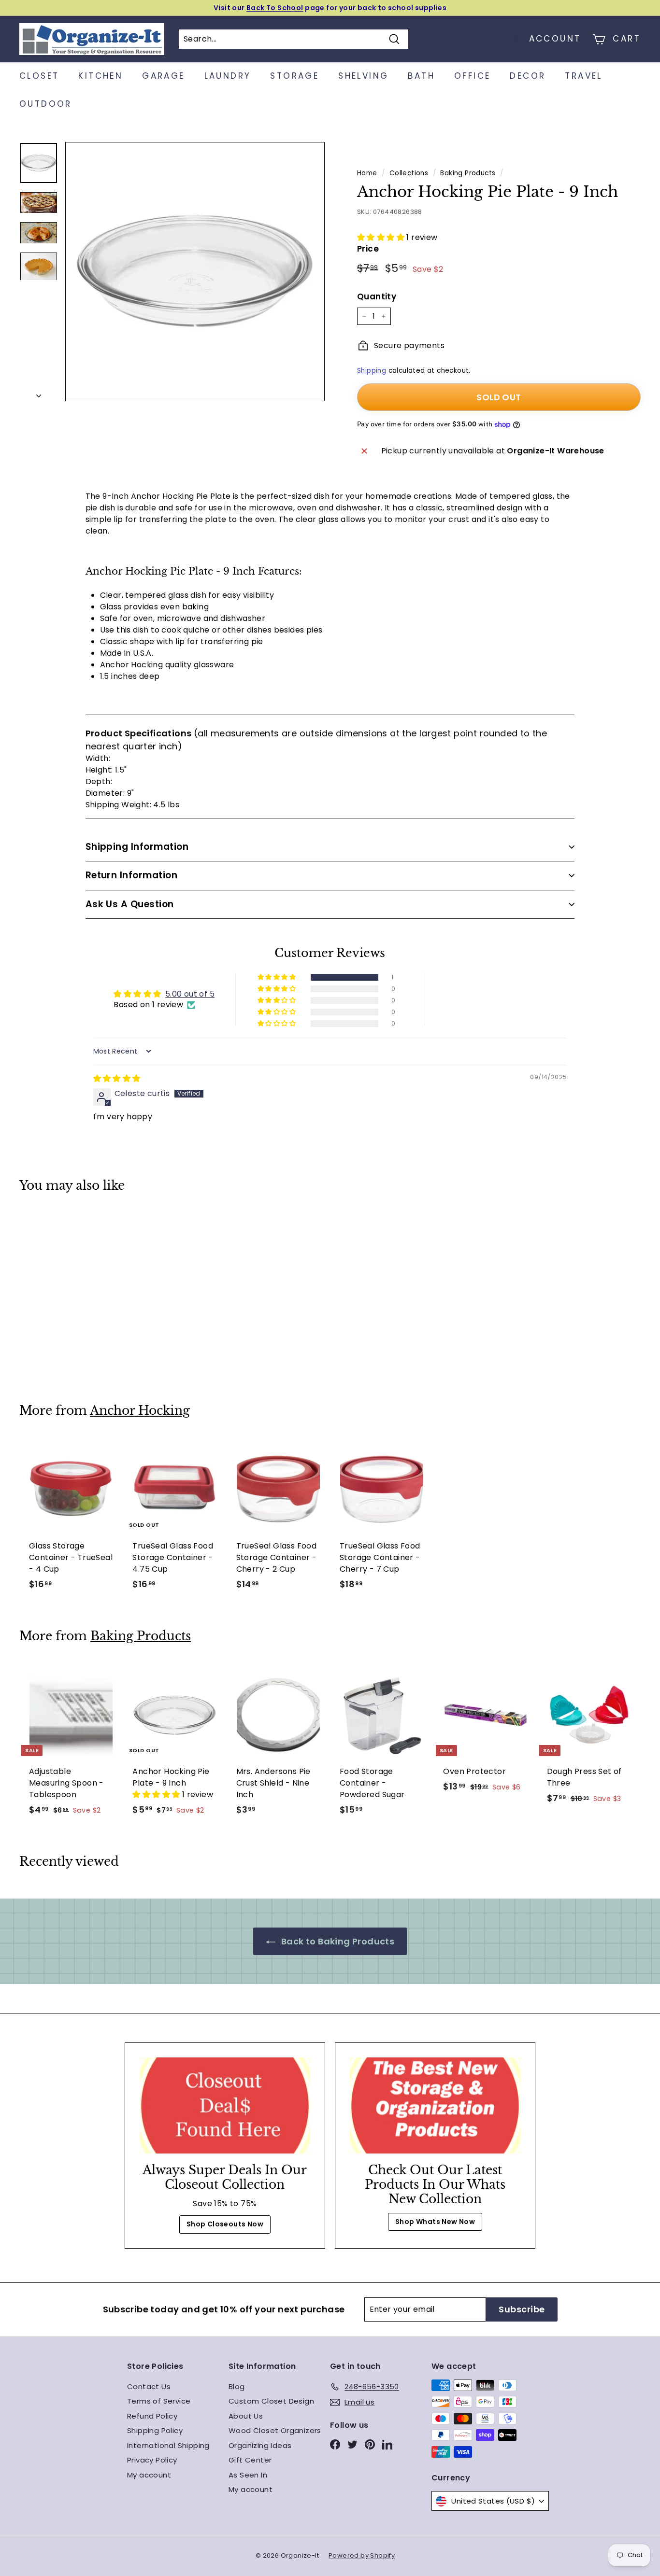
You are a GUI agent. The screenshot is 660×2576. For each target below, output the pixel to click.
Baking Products (468, 173)
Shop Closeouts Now (225, 2224)
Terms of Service (159, 2401)
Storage (294, 76)
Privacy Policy (152, 2460)
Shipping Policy (155, 2430)
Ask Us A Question (130, 904)
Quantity (377, 296)
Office (472, 76)
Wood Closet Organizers (275, 2430)
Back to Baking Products (337, 1941)
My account (149, 2475)
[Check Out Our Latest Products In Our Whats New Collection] (435, 2105)
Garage (163, 76)
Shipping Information (137, 847)
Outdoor (46, 104)
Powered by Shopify (362, 2555)
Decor (528, 76)
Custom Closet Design (271, 2401)
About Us (246, 2416)
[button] (382, 237)
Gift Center (250, 2460)
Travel (583, 76)
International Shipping (168, 2445)
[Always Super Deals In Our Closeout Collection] (225, 2105)
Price (368, 249)
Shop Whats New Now (435, 2222)
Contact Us (149, 2386)
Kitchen (100, 76)
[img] (117, 1078)
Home (367, 173)
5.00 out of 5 (190, 994)
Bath (421, 76)
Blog (237, 2386)
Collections (409, 173)
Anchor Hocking (140, 1411)
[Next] (39, 393)
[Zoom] (195, 272)
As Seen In (248, 2475)
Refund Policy (152, 2416)
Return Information (132, 875)
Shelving (363, 76)
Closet (39, 76)
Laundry (228, 76)
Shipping (372, 371)
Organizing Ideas (260, 2445)
